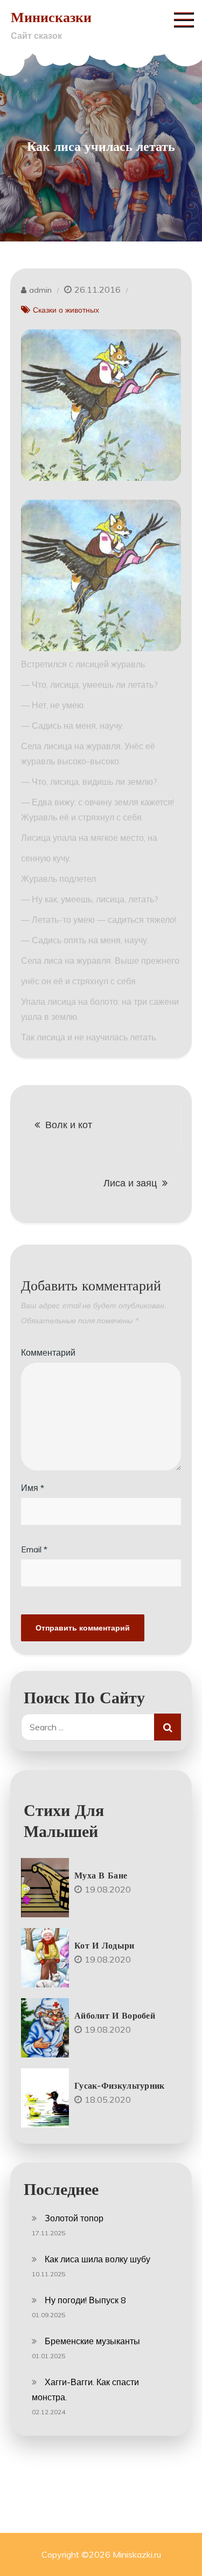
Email (34, 1549)
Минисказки (51, 17)
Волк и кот (69, 1125)
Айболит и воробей (115, 2015)
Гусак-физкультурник (120, 2085)
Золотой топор (74, 2218)
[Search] (168, 1727)
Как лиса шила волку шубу (97, 2259)
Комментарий (48, 1352)
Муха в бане (101, 1875)
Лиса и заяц (130, 1183)
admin (40, 290)
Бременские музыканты (92, 2341)
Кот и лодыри (105, 1945)
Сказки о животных (66, 310)
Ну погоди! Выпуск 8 (85, 2300)
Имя (33, 1488)
